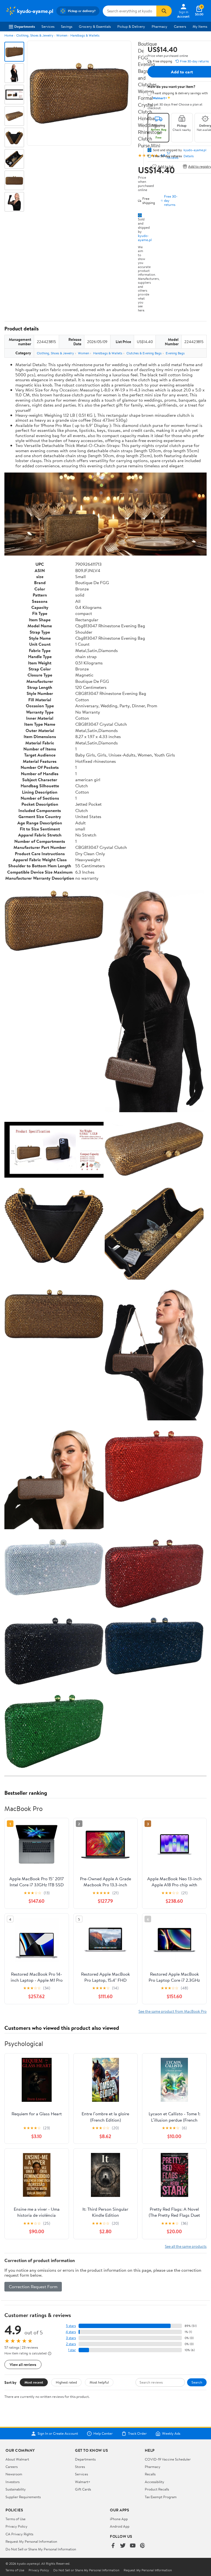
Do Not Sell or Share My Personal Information (41, 2549)
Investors (13, 2482)
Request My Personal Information (31, 2541)
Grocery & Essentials (95, 26)
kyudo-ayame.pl (145, 238)
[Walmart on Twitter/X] (123, 2546)
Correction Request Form (33, 2287)
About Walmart (17, 2459)
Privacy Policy (16, 2526)
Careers (180, 26)
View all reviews (23, 2364)
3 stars (71, 2338)
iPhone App (119, 2519)
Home (9, 35)
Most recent (34, 2382)
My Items (200, 26)
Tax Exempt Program (161, 2497)
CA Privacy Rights (19, 2534)
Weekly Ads (171, 2434)
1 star (72, 2350)
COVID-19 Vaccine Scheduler (168, 2459)
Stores (80, 2467)
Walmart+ (83, 2482)
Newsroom (14, 2474)
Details (189, 156)
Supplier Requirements (23, 2497)
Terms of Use (16, 2519)
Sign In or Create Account (58, 2434)
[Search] (164, 11)
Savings (67, 26)
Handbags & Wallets (85, 35)
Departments (25, 26)
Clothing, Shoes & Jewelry (35, 35)
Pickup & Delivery (131, 26)
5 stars (71, 2326)
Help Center (103, 2434)
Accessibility (155, 2482)
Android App (120, 2526)
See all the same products (186, 2246)
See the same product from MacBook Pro (173, 2011)
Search (197, 2382)
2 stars (71, 2344)
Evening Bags (175, 353)
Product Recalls (157, 2489)
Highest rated (66, 2382)
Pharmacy (159, 26)
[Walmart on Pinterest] (143, 2546)
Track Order (137, 2434)
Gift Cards (83, 2489)
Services (48, 26)
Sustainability (16, 2489)
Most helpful (99, 2382)
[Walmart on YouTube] (133, 2546)
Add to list (166, 166)
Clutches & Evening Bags (144, 353)
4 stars (71, 2332)
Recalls (150, 2474)
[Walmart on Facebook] (113, 2546)
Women (62, 35)
